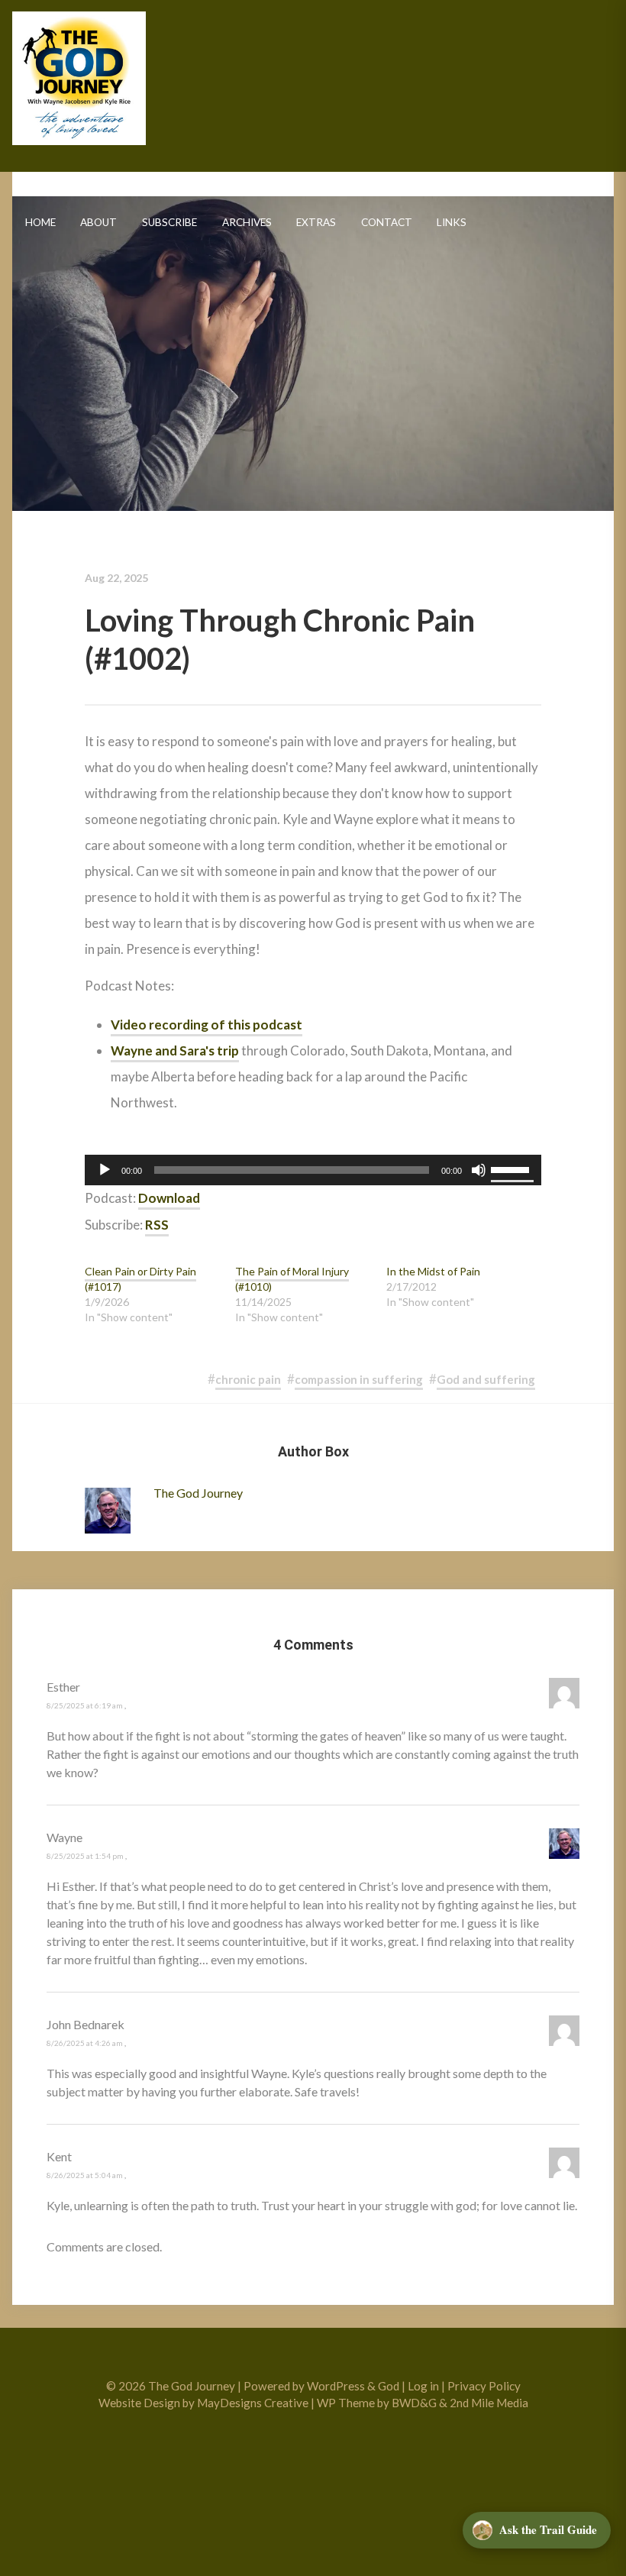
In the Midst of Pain (433, 1271)
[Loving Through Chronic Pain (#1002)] (313, 341)
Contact (387, 222)
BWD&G (414, 2403)
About (98, 222)
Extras (316, 222)
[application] (313, 1170)
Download (169, 1198)
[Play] (105, 1170)
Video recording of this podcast (207, 1025)
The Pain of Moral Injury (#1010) (292, 1279)
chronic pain (248, 1379)
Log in (423, 2386)
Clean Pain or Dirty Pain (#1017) (140, 1279)
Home (40, 222)
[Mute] (479, 1170)
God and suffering (486, 1379)
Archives (247, 222)
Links (452, 222)
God (389, 2386)
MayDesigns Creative (253, 2403)
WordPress (336, 2386)
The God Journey (79, 78)
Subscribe (169, 222)
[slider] (512, 1168)
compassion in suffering (359, 1379)
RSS (157, 1225)
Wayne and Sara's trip (175, 1050)
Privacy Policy (484, 2386)
